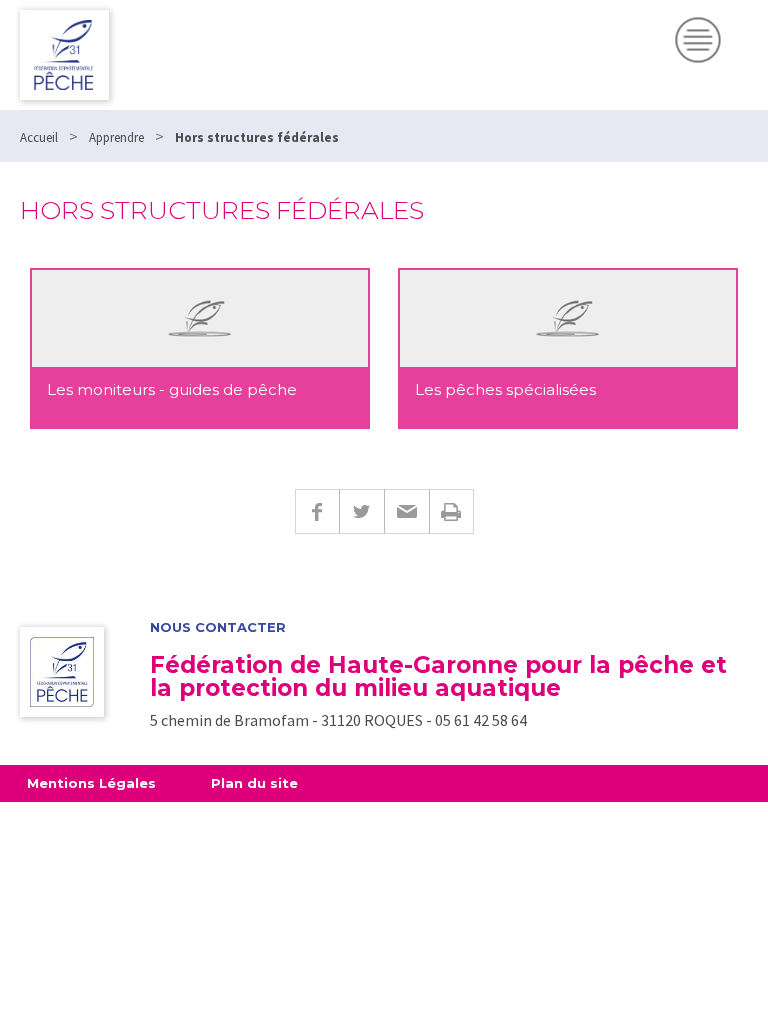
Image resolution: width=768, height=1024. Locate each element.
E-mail (406, 511)
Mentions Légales (91, 783)
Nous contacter (218, 627)
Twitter (361, 511)
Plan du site (254, 783)
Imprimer (451, 511)
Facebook (317, 511)
